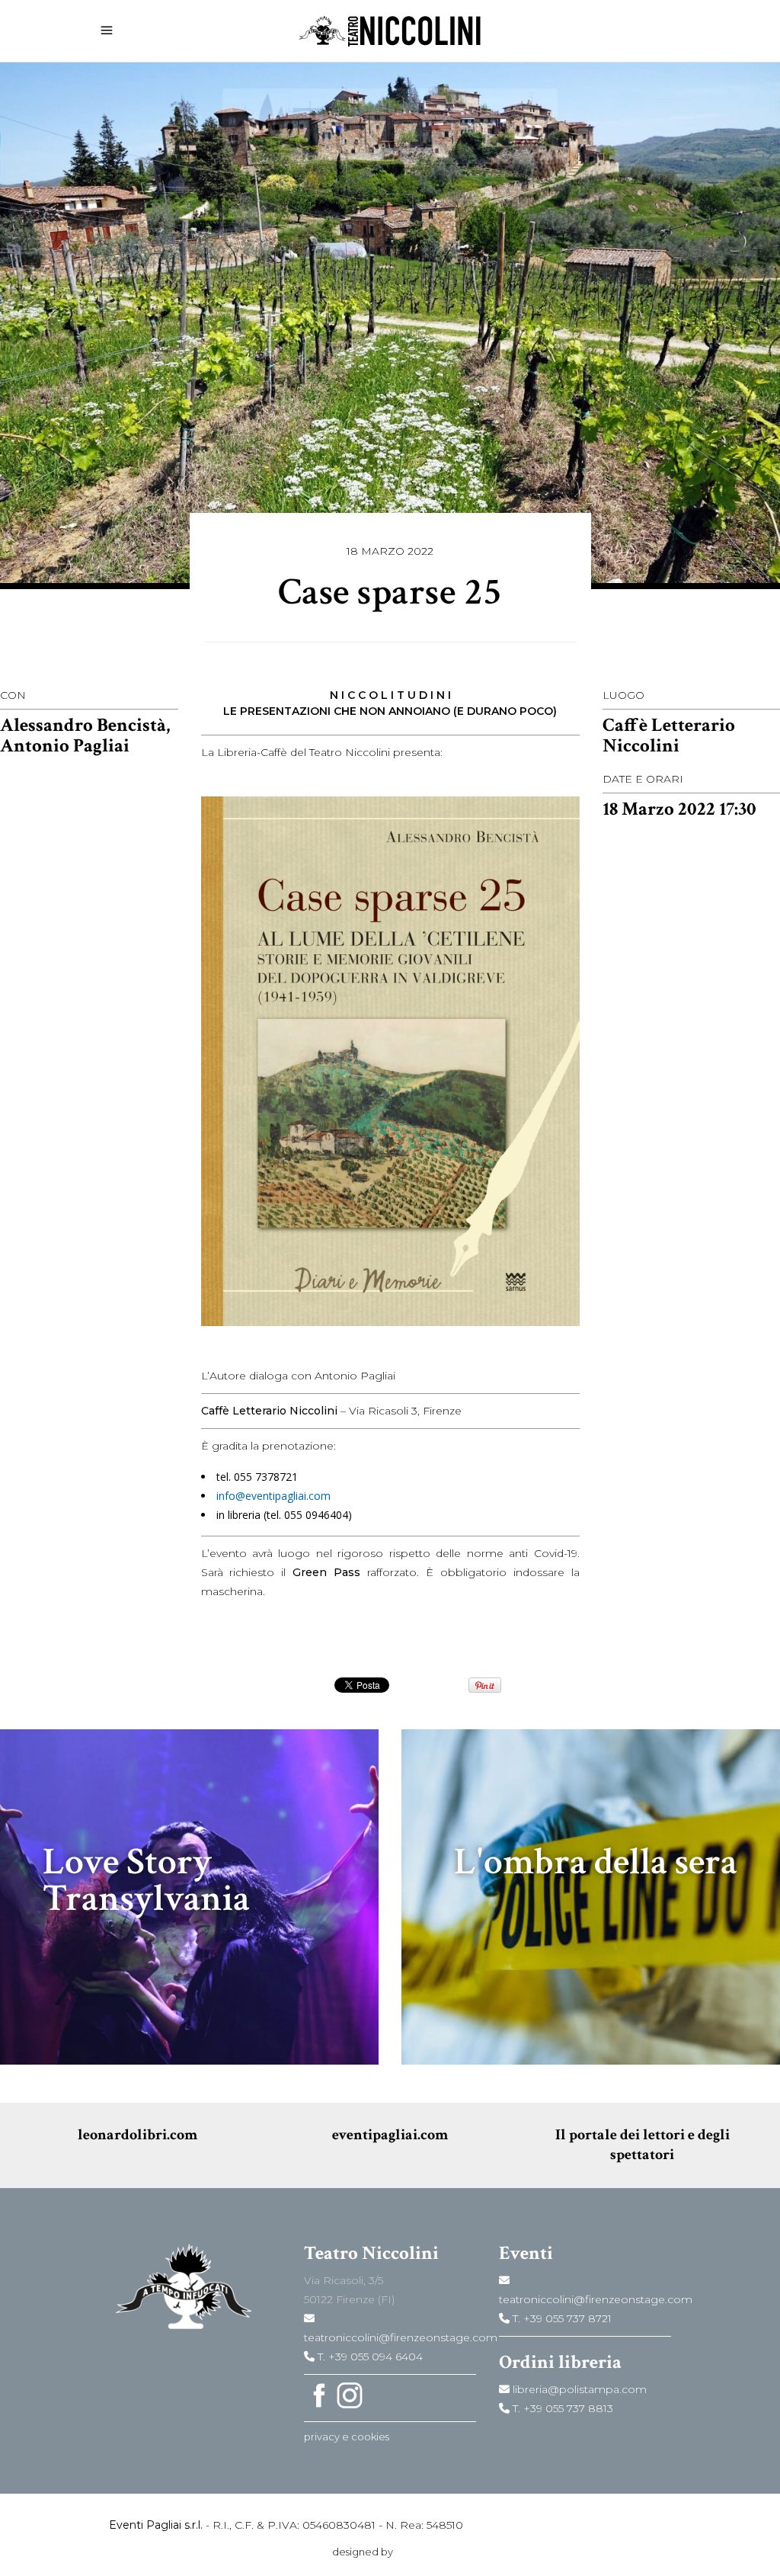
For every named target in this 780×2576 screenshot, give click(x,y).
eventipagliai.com (390, 2135)
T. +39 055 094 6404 (369, 2357)
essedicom (422, 2552)
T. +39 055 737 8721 (561, 2318)
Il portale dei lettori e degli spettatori (643, 2145)
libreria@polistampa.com (578, 2389)
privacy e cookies (347, 2437)
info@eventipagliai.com (273, 1496)
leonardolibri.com (137, 2135)
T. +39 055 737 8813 (561, 2408)
